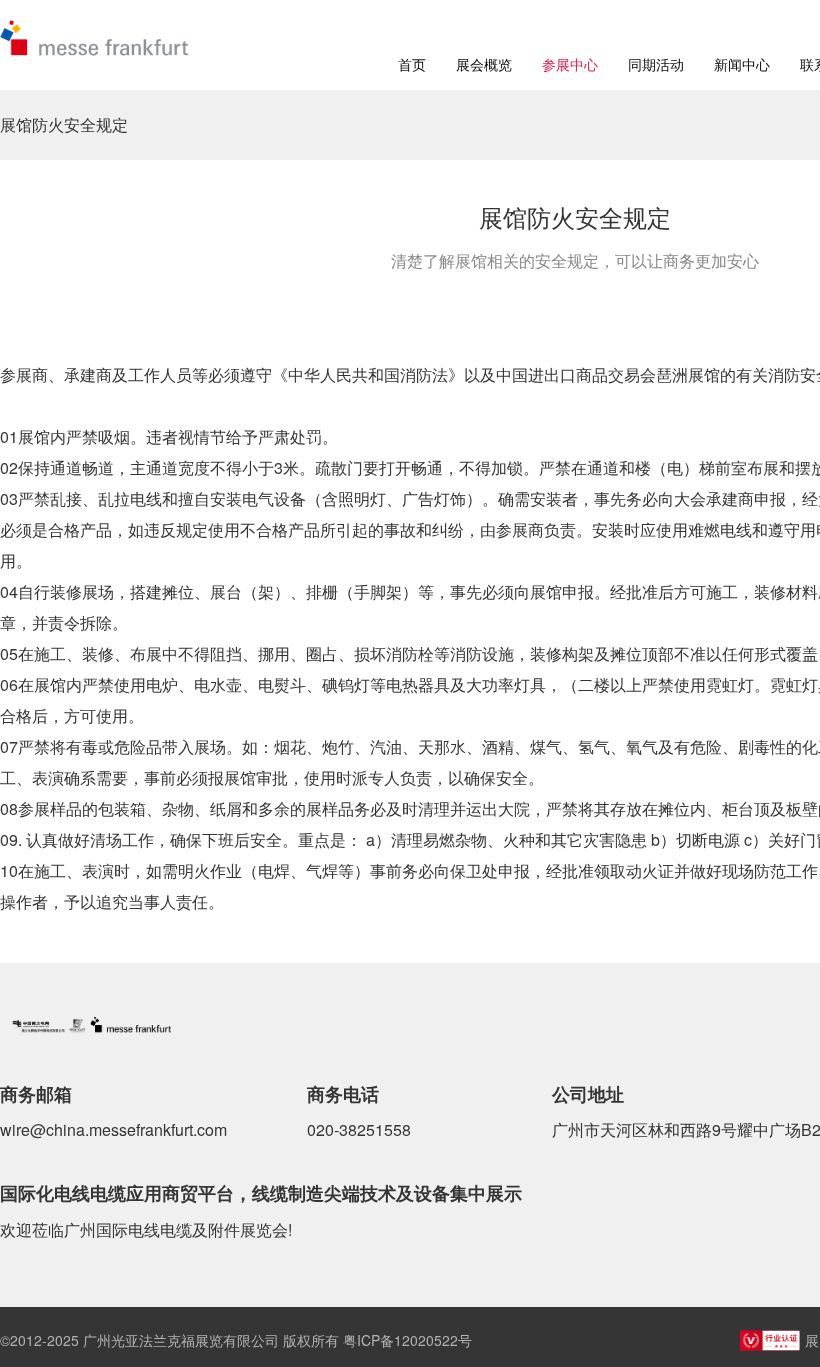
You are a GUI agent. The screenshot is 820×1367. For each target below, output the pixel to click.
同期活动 (656, 64)
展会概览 (484, 64)
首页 (412, 64)
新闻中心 (742, 64)
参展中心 (570, 64)
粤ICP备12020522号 (407, 1340)
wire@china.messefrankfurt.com (113, 1129)
